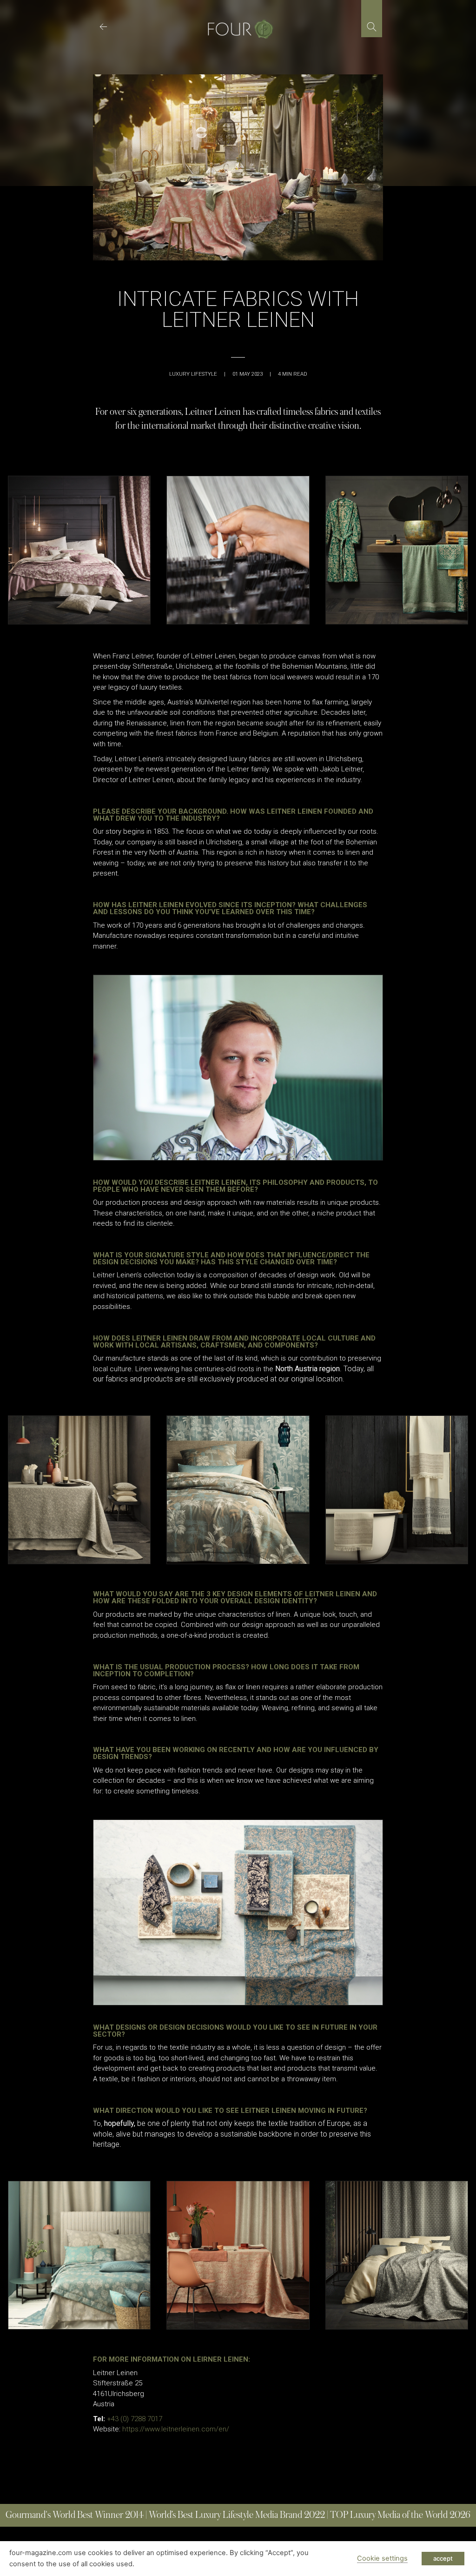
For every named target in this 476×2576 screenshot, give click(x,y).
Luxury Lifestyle (193, 374)
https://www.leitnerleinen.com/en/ (176, 2429)
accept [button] (443, 2558)
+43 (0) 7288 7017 (134, 2419)
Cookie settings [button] (382, 2558)
